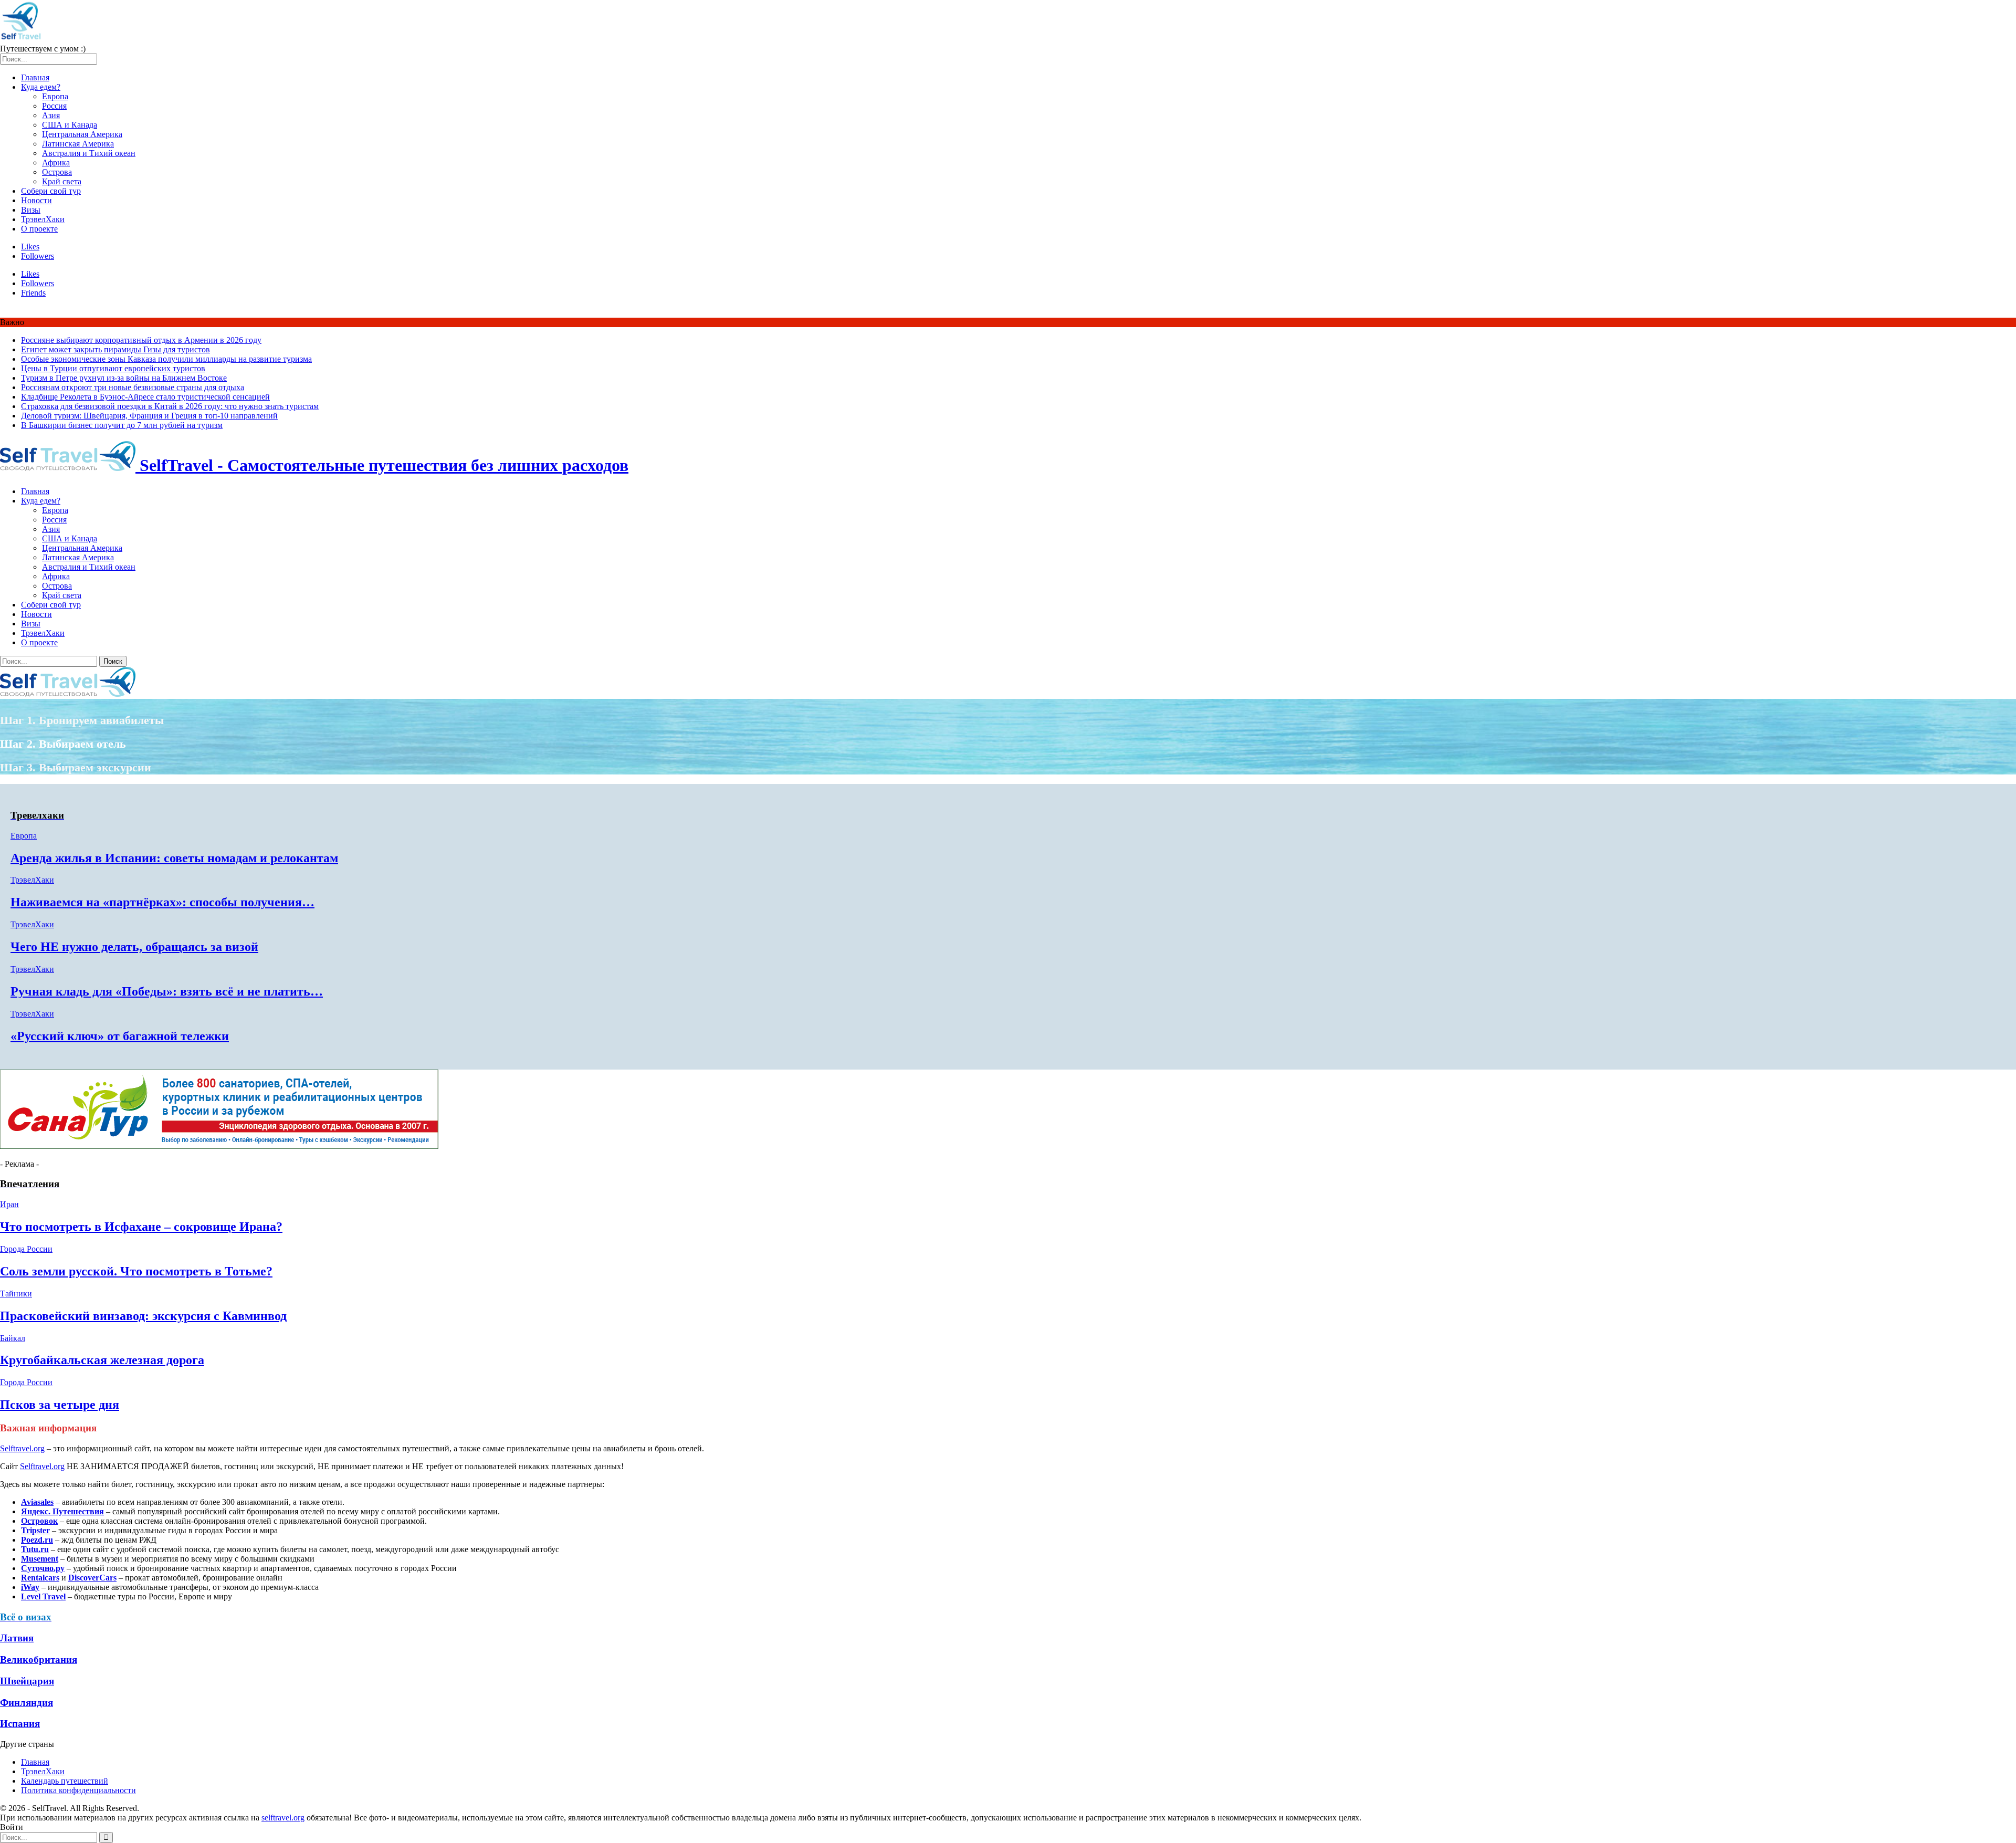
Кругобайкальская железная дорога (102, 1360)
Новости (36, 200)
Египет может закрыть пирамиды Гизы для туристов (115, 349)
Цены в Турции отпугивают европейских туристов (113, 368)
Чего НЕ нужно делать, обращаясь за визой (134, 947)
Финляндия (27, 1703)
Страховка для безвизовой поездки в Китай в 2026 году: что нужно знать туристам (170, 406)
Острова (57, 172)
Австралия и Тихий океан (89, 153)
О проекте (39, 229)
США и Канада (70, 125)
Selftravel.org (22, 1448)
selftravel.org (283, 1818)
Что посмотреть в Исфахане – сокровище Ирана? (141, 1227)
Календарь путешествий (65, 1781)
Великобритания (39, 1659)
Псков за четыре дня (60, 1405)
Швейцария (27, 1681)
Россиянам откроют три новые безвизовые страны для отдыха (133, 387)
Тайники (16, 1294)
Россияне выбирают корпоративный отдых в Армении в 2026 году (141, 340)
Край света (62, 181)
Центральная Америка (82, 134)
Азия (51, 115)
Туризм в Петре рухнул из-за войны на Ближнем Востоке (124, 378)
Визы (31, 210)
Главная (35, 77)
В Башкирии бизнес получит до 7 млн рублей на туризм (122, 425)
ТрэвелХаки (43, 219)
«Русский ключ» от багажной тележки (120, 1036)
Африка (56, 163)
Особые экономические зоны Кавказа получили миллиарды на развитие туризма (166, 359)
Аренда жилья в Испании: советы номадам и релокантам (174, 858)
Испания (20, 1724)
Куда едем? (41, 87)
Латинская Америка (78, 144)
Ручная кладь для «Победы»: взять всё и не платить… (167, 991)
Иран (9, 1204)
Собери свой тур (51, 191)
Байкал (13, 1338)
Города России (26, 1249)
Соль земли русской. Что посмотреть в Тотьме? (136, 1271)
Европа (55, 96)
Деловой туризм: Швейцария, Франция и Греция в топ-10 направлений (149, 416)
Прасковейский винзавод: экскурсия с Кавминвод (143, 1316)
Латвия (17, 1638)
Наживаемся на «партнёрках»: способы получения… (162, 902)
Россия (54, 106)
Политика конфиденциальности (78, 1790)
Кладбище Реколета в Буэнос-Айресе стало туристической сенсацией (145, 397)
